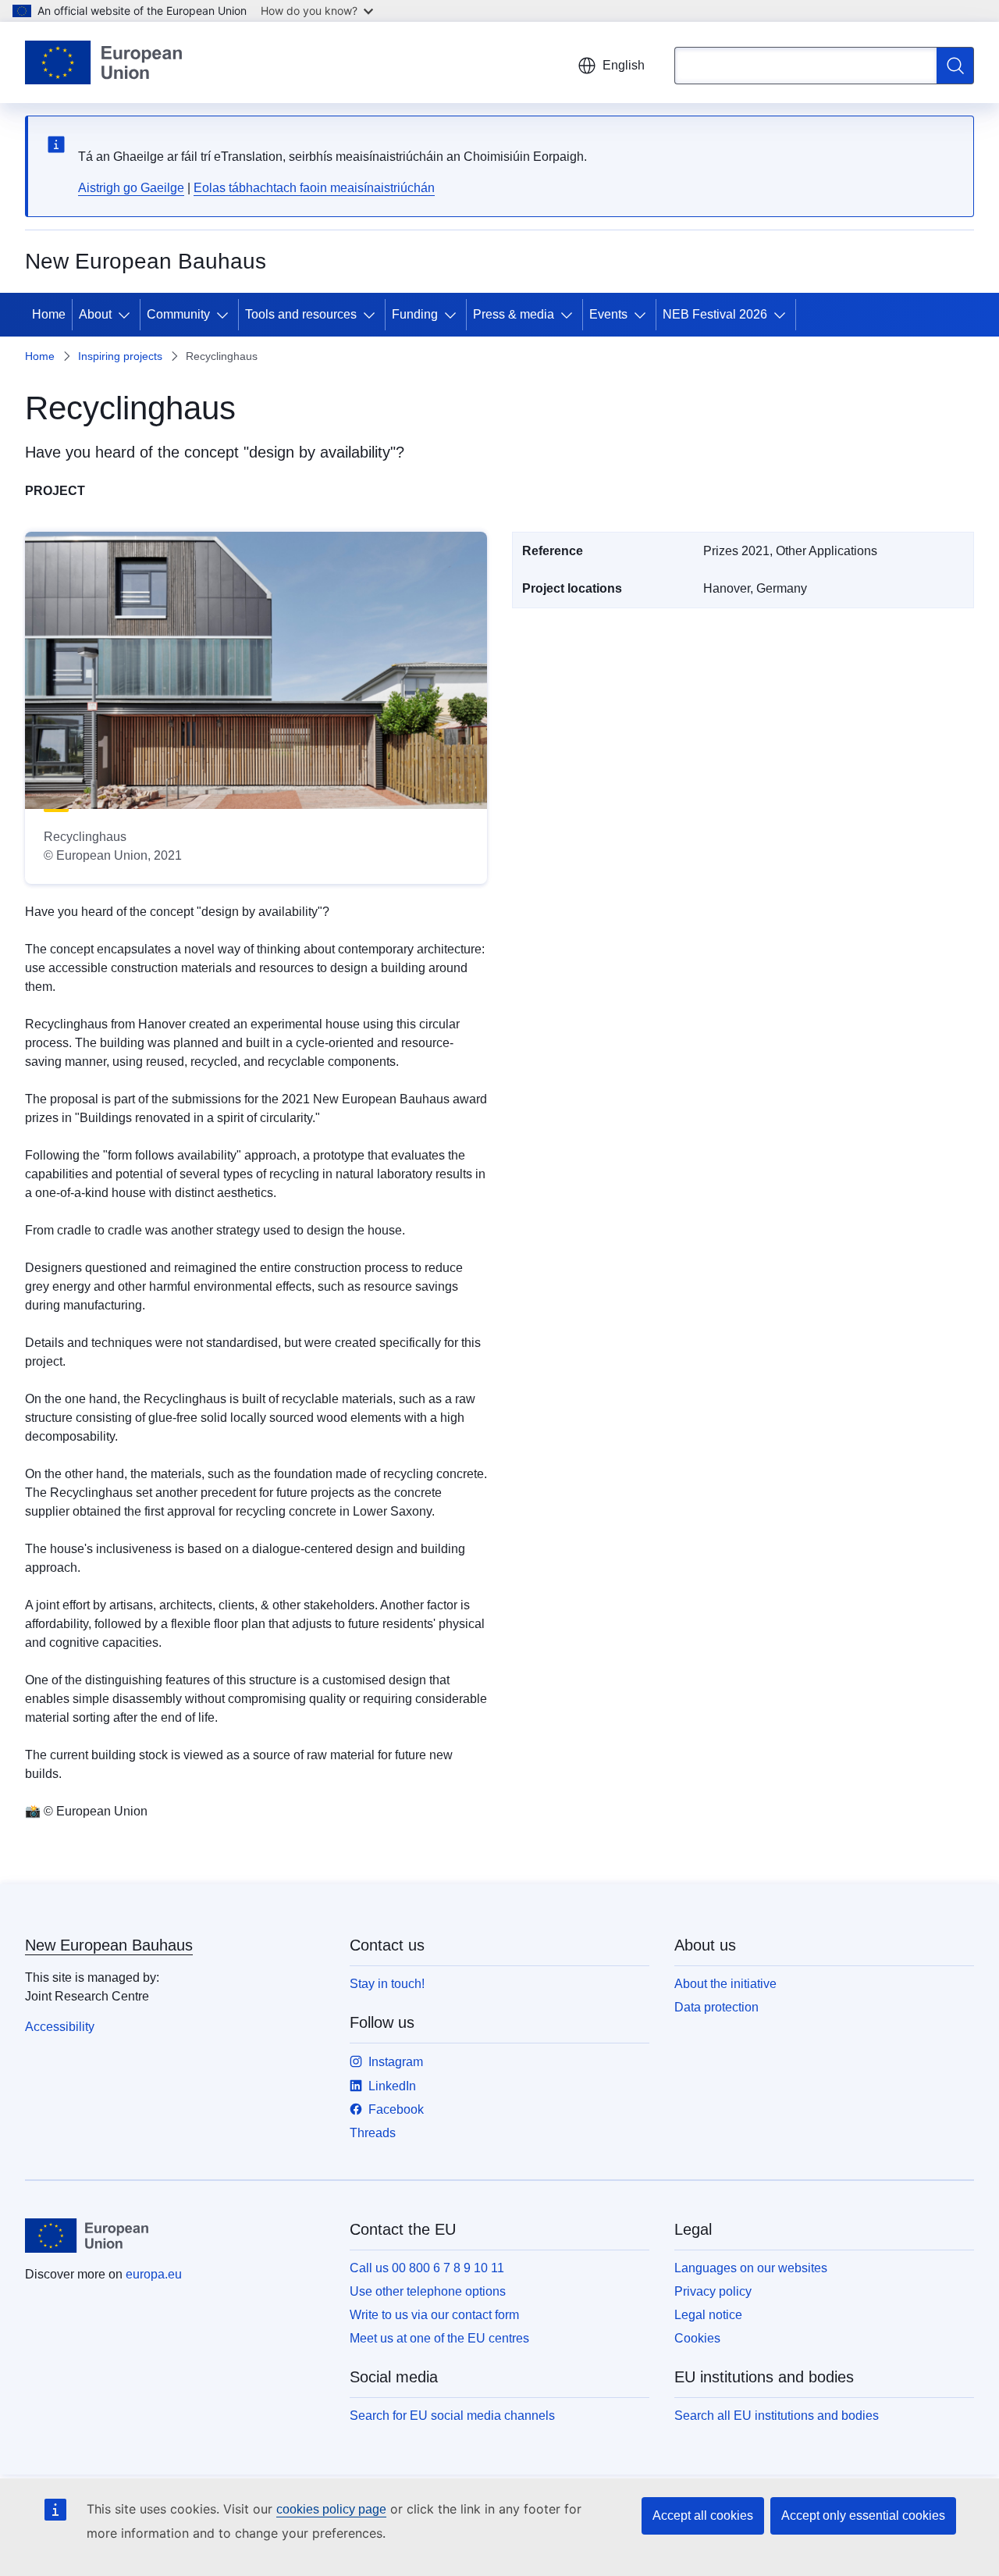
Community (178, 314)
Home (49, 314)
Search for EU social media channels (452, 2416)
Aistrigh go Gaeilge (131, 188)
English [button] (624, 65)
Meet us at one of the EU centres (439, 2338)
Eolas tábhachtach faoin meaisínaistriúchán (314, 188)
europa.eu (154, 2274)
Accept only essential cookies (863, 2515)
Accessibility (60, 2027)
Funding (415, 314)
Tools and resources (301, 314)
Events (608, 314)
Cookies (697, 2338)
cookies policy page (331, 2509)
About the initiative (725, 1984)
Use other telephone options (428, 2291)
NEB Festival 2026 (715, 314)
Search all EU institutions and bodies (777, 2416)
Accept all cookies (703, 2515)
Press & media (514, 314)
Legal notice (708, 2315)
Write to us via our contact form (434, 2315)
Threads (373, 2133)
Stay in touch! (387, 1984)
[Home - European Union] (103, 62)
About (95, 314)
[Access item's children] (127, 315)
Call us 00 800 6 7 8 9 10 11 (427, 2268)
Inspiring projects (120, 356)
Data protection (716, 2007)
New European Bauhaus (109, 1945)
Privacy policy (713, 2291)
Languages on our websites (751, 2268)
